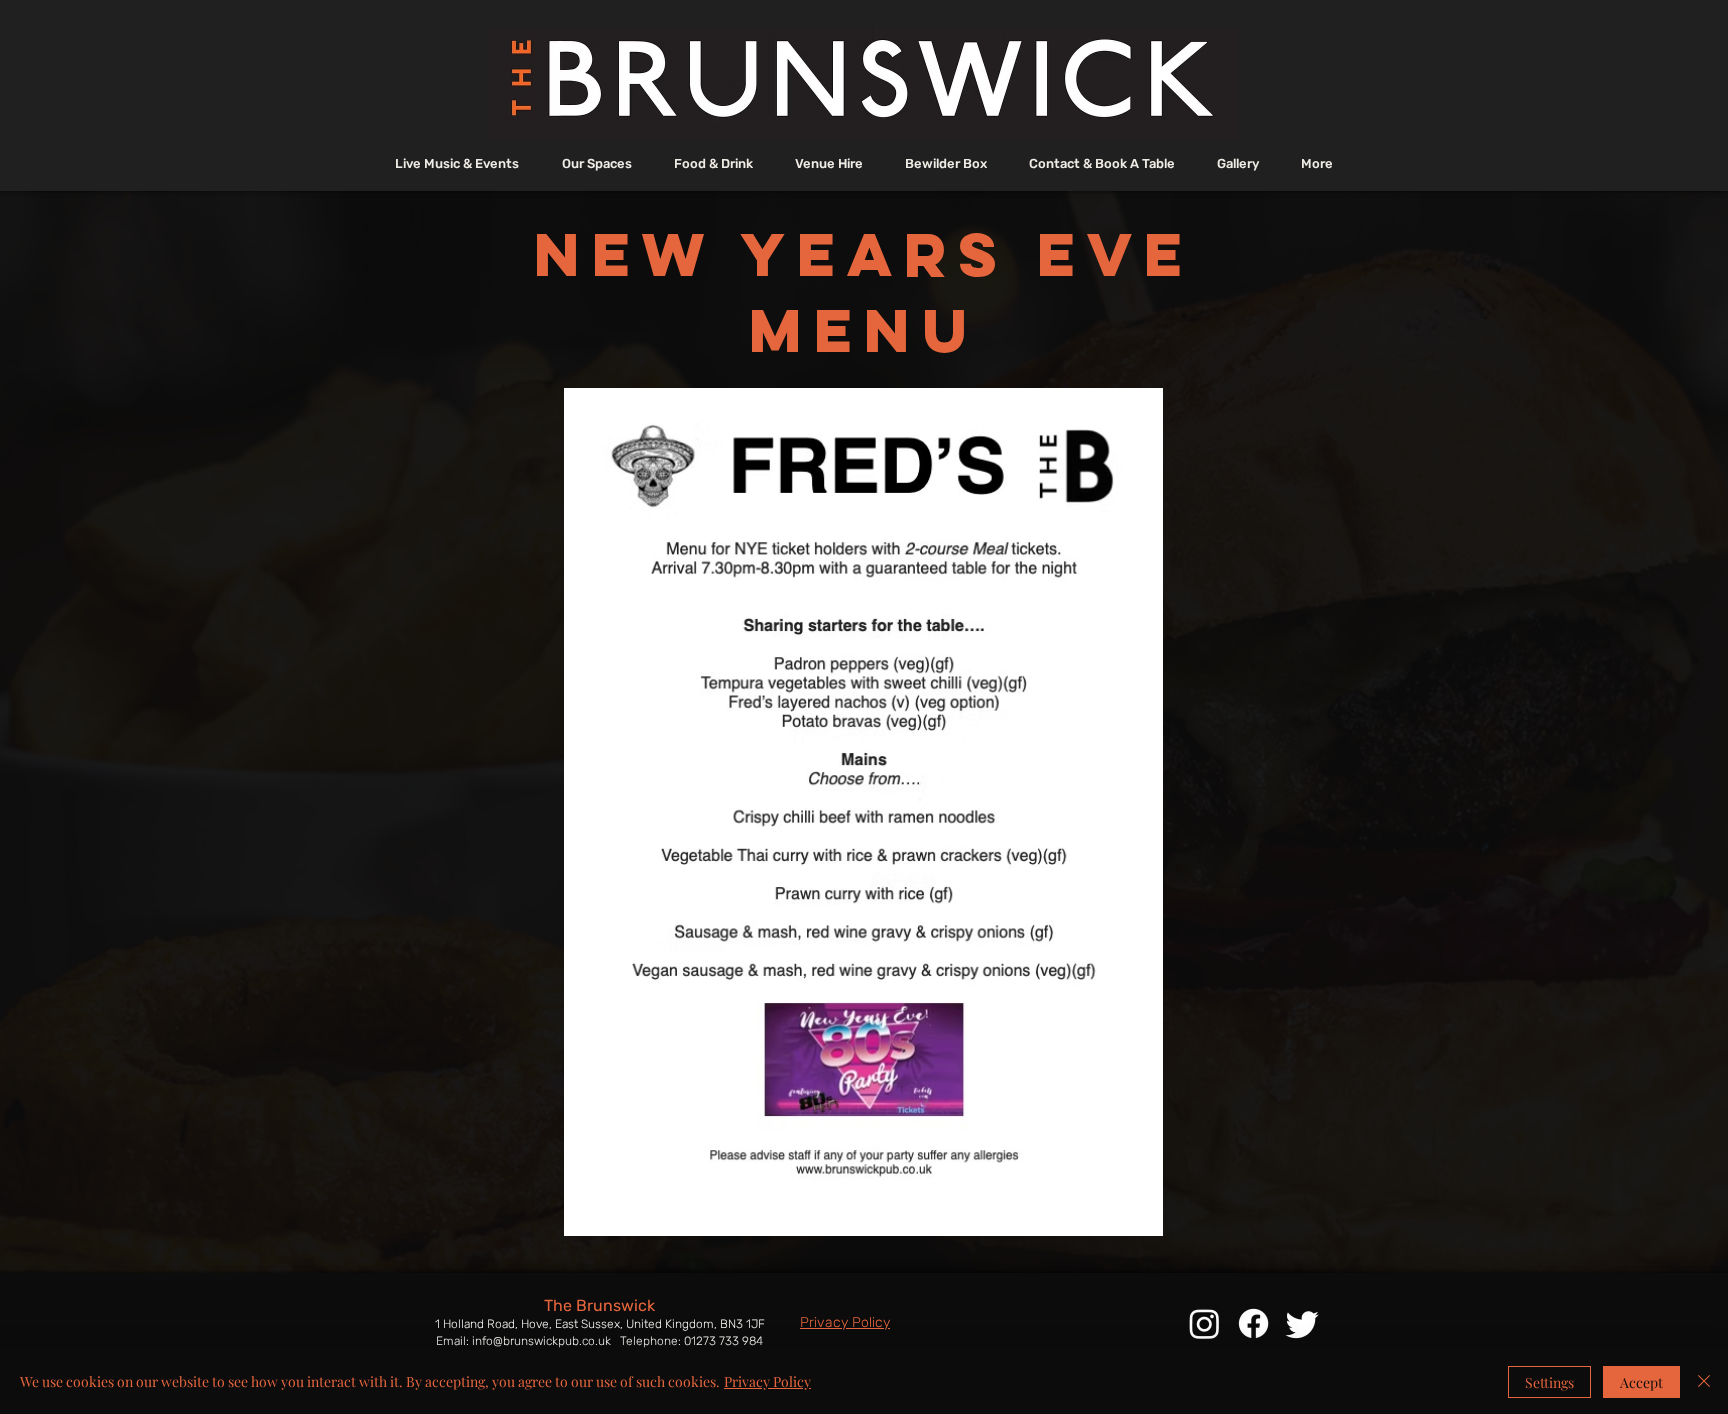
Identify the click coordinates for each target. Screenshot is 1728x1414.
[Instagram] (1204, 1323)
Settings (1549, 1382)
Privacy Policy (767, 1381)
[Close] (1704, 1382)
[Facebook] (1253, 1323)
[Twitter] (1302, 1323)
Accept (1641, 1382)
